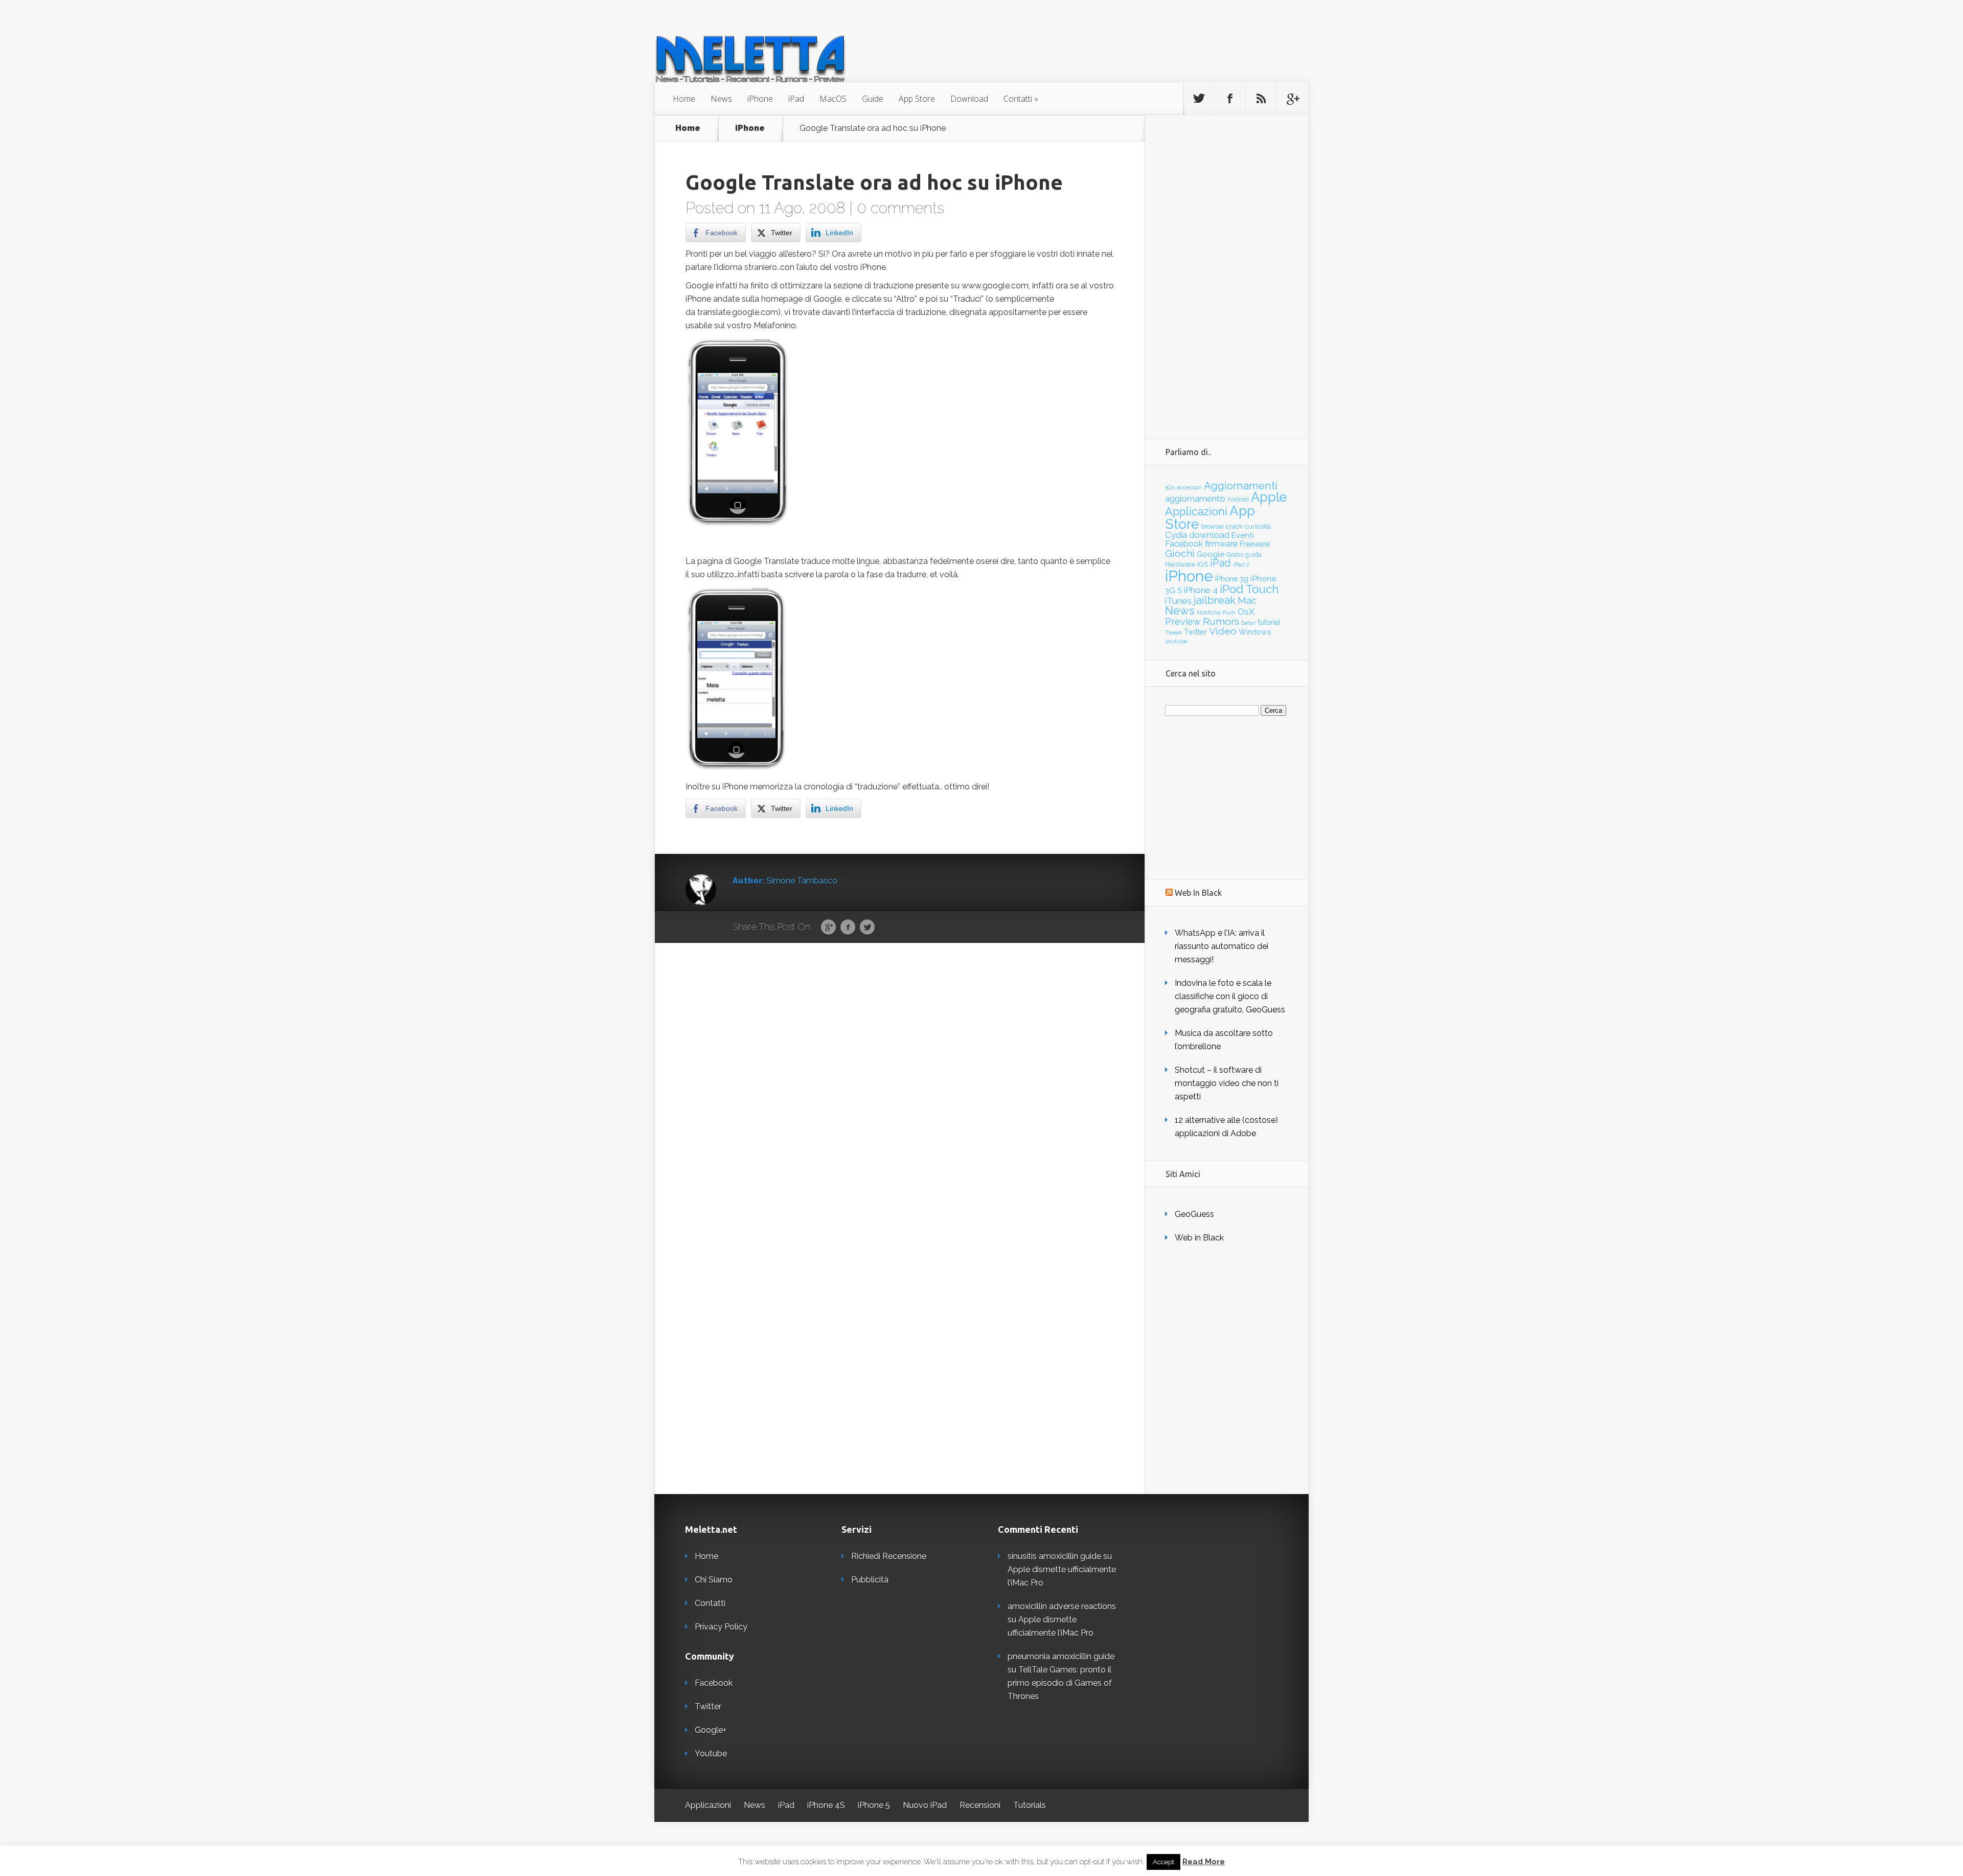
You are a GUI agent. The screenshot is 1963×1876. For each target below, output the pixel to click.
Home (684, 99)
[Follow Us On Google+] (1292, 99)
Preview (1183, 621)
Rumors (1221, 621)
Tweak (1173, 632)
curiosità (1258, 526)
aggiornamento (1195, 499)
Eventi (1243, 535)
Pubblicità (870, 1580)
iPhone (760, 99)
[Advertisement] (1226, 268)
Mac (1247, 601)
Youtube (711, 1754)
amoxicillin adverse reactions (1062, 1606)
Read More (1204, 1862)
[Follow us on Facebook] (1230, 99)
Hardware (1180, 564)
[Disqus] (900, 1101)
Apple (1269, 497)
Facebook (848, 928)
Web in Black (1199, 1238)
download (1209, 535)
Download (969, 99)
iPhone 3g (1232, 579)
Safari (1249, 623)
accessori (1189, 487)
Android (1238, 500)
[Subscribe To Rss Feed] (1261, 99)
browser (1213, 527)
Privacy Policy (721, 1627)
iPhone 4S (826, 1805)
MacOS (833, 99)
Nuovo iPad (925, 1805)
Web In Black (1198, 893)
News (721, 99)
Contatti (1018, 99)
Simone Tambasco (802, 881)
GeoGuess (1194, 1214)
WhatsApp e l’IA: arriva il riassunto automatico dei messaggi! (1222, 946)
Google (828, 928)
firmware (1221, 544)
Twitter (867, 928)
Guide (873, 99)
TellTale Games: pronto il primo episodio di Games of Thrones (1060, 1683)
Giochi (1180, 553)
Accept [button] (1163, 1862)
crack (1234, 526)
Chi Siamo (714, 1580)
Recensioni (980, 1805)
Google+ (711, 1730)
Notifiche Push (1216, 613)
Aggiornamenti (1241, 486)
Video (1223, 631)
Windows (1255, 632)
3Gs (1170, 487)
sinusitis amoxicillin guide (1054, 1556)
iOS (1203, 564)
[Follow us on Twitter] (1199, 99)
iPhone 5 (874, 1805)
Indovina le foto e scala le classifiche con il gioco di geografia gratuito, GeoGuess (1230, 996)
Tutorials (1030, 1805)
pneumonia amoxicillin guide (1061, 1656)
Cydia (1176, 535)
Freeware (1255, 544)
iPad (796, 99)
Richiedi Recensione (889, 1556)
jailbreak (1215, 600)
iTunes (1178, 601)
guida (1253, 555)
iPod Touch (1249, 589)
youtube (1176, 641)
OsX (1246, 612)
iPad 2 (1241, 564)
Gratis (1235, 555)
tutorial (1269, 622)
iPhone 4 (1201, 590)
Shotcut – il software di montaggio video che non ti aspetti (1227, 1083)
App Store (917, 99)
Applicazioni (1196, 512)
